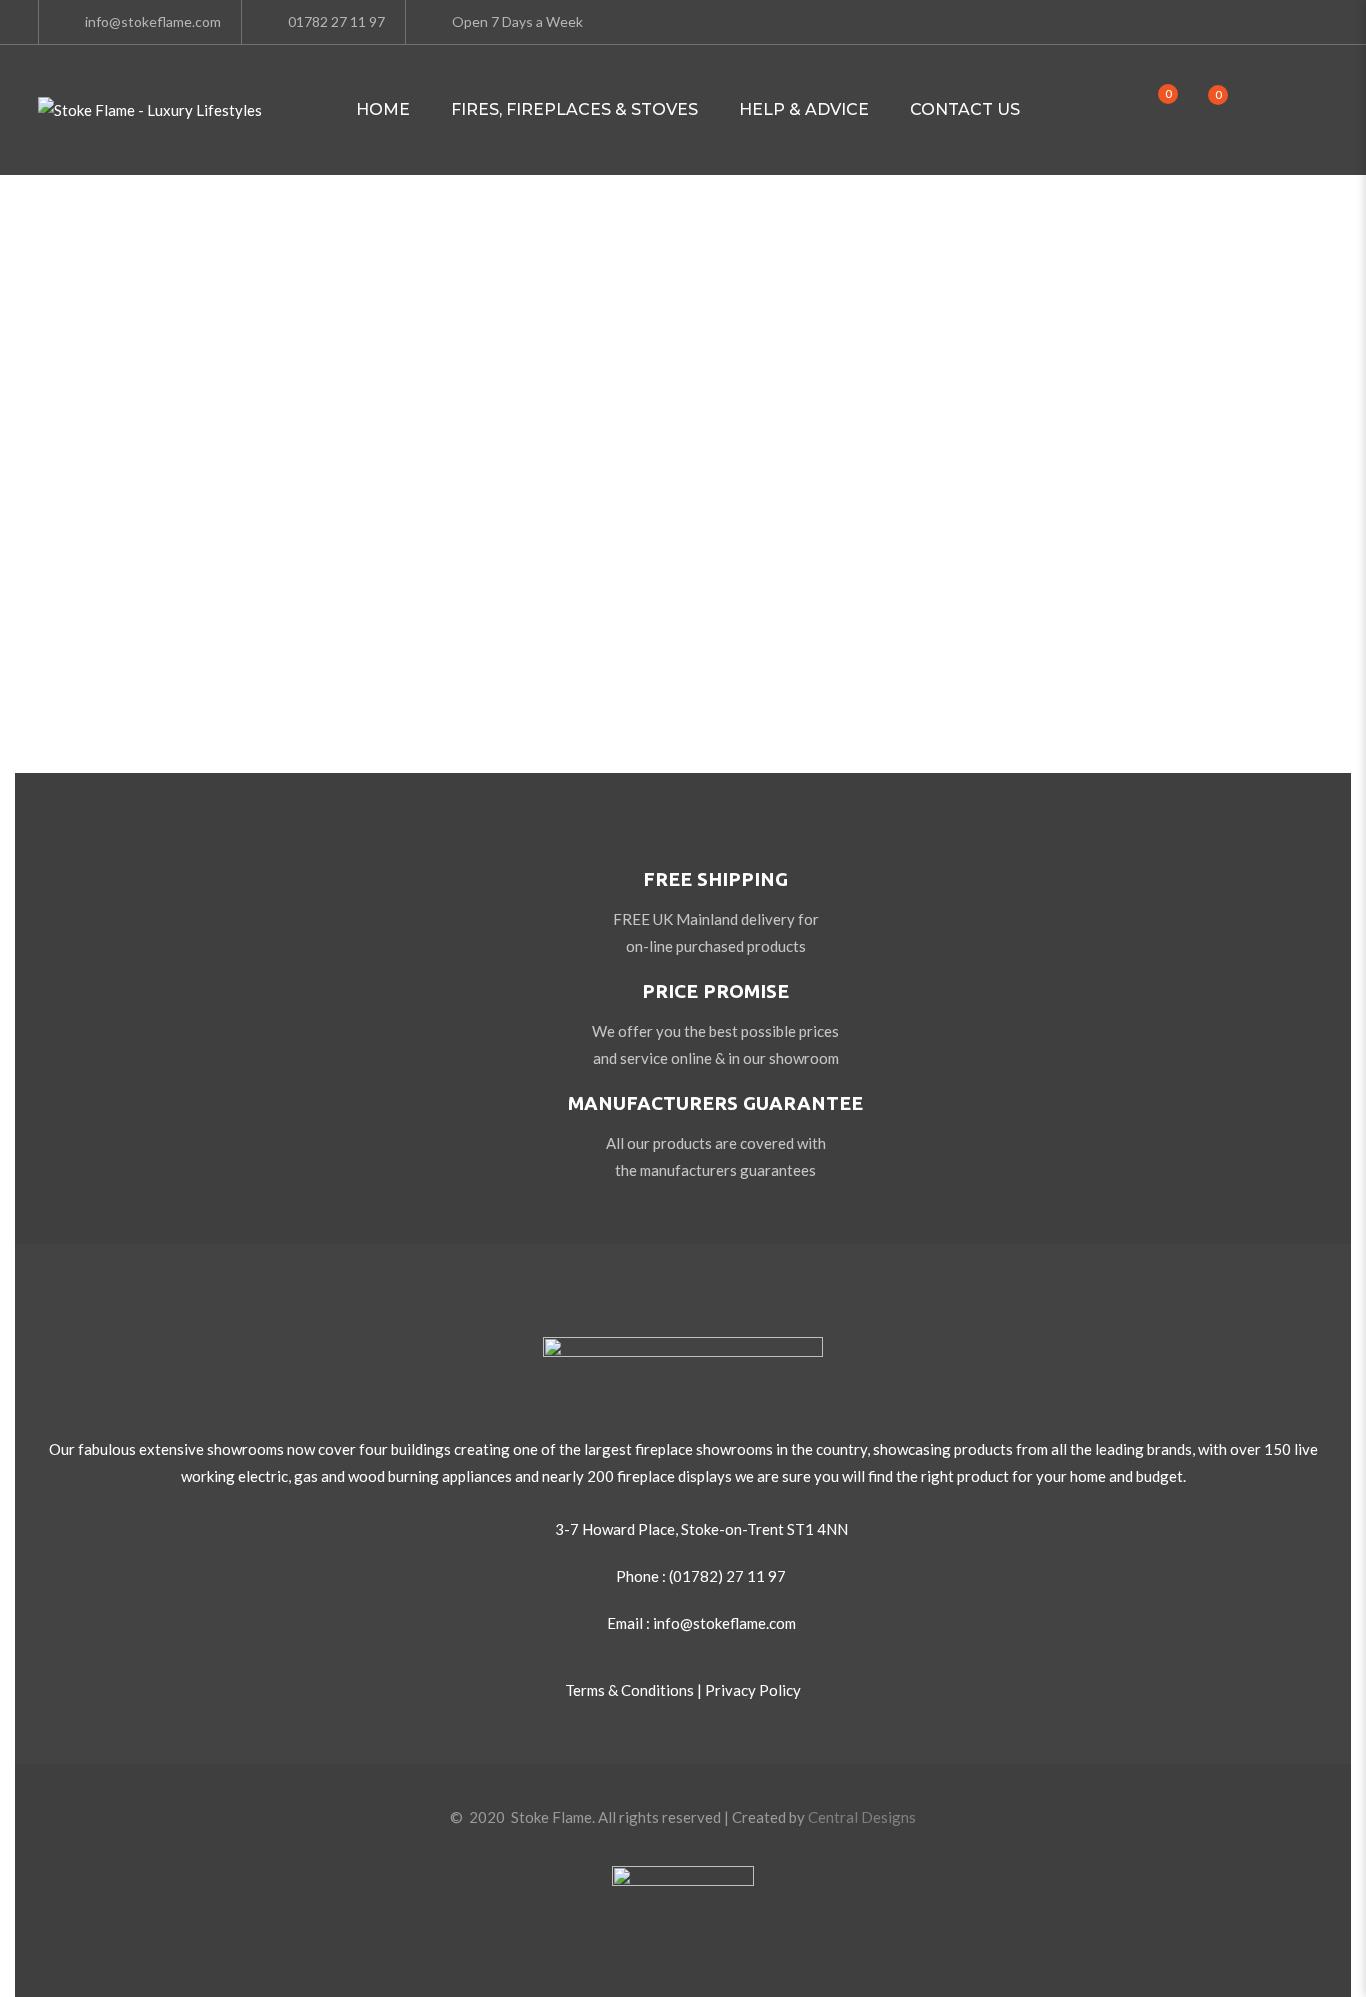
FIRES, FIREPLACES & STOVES (574, 109)
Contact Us (965, 109)
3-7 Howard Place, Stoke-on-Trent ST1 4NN (701, 1529)
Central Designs (862, 1817)
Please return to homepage (683, 635)
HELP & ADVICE (804, 109)
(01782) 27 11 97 (727, 1576)
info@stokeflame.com (153, 21)
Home (383, 109)
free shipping (715, 879)
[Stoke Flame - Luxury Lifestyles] (150, 110)
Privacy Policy (753, 1690)
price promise (715, 991)
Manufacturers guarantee (715, 1103)
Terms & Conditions (629, 1690)
